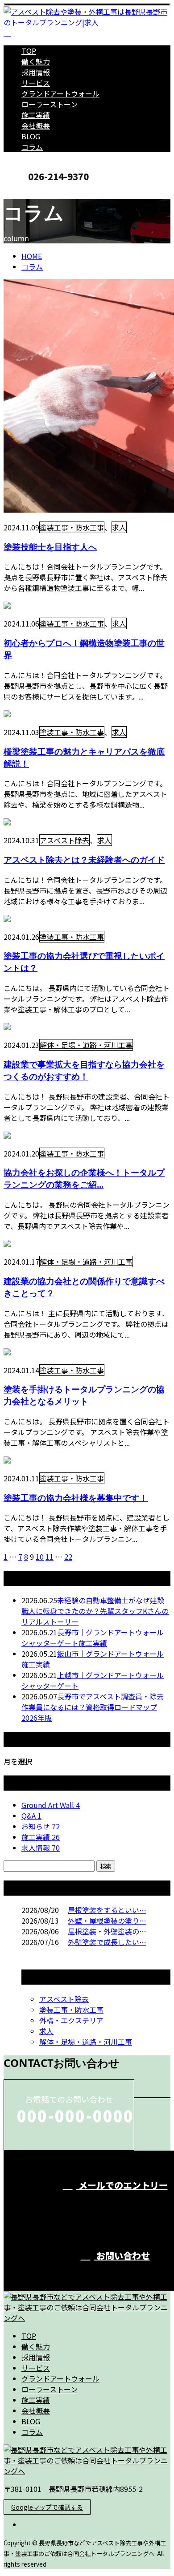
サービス (36, 83)
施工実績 (36, 115)
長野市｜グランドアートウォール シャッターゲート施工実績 (93, 1638)
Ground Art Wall (51, 1805)
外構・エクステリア (71, 2020)
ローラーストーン (50, 104)
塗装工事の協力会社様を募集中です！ (76, 1498)
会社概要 (36, 125)
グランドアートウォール (60, 93)
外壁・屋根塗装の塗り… (107, 1921)
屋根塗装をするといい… (107, 1910)
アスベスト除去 (64, 840)
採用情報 (36, 72)
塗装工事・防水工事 (72, 527)
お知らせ (41, 1826)
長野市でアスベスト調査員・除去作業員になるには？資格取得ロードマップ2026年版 (93, 1707)
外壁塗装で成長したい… (107, 1942)
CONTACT (35, 191)
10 (40, 1557)
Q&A (31, 1816)
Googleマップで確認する (47, 2507)
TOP (29, 51)
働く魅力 (36, 61)
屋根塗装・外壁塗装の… (107, 1931)
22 (68, 1557)
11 (50, 1557)
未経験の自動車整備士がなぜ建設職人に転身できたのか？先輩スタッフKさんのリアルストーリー (95, 1611)
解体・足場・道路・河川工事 (86, 1045)
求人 (119, 527)
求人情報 (41, 1848)
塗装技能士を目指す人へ (50, 547)
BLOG (31, 136)
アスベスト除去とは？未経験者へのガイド (84, 859)
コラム (32, 147)
